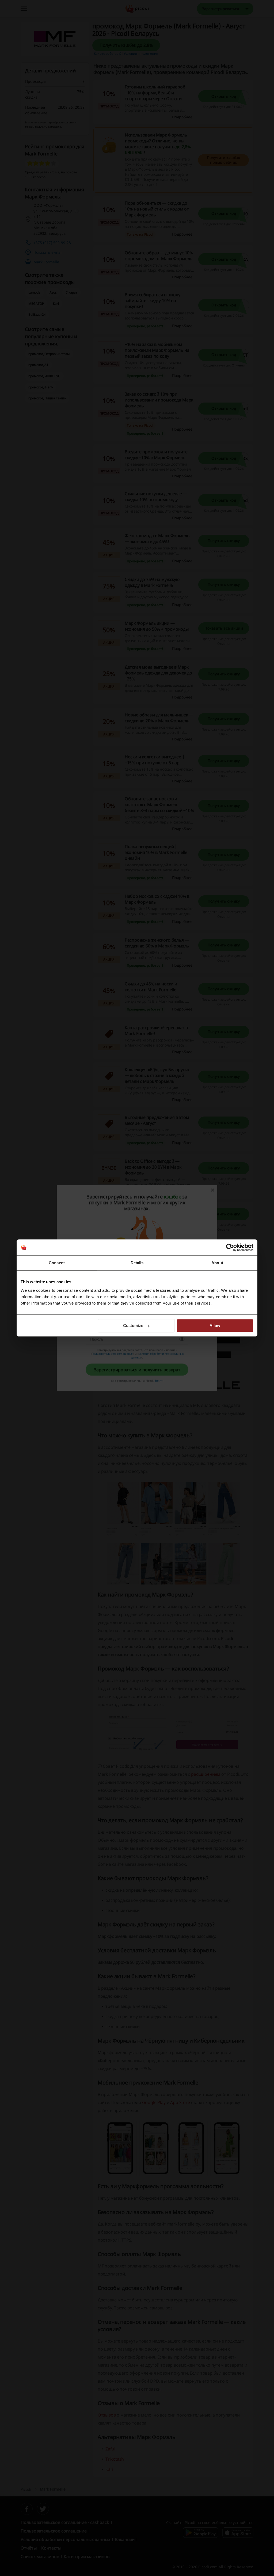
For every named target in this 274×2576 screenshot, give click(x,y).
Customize (133, 1326)
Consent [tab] (57, 1263)
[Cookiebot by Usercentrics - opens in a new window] (230, 1247)
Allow (215, 1326)
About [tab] (217, 1263)
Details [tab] (137, 1263)
